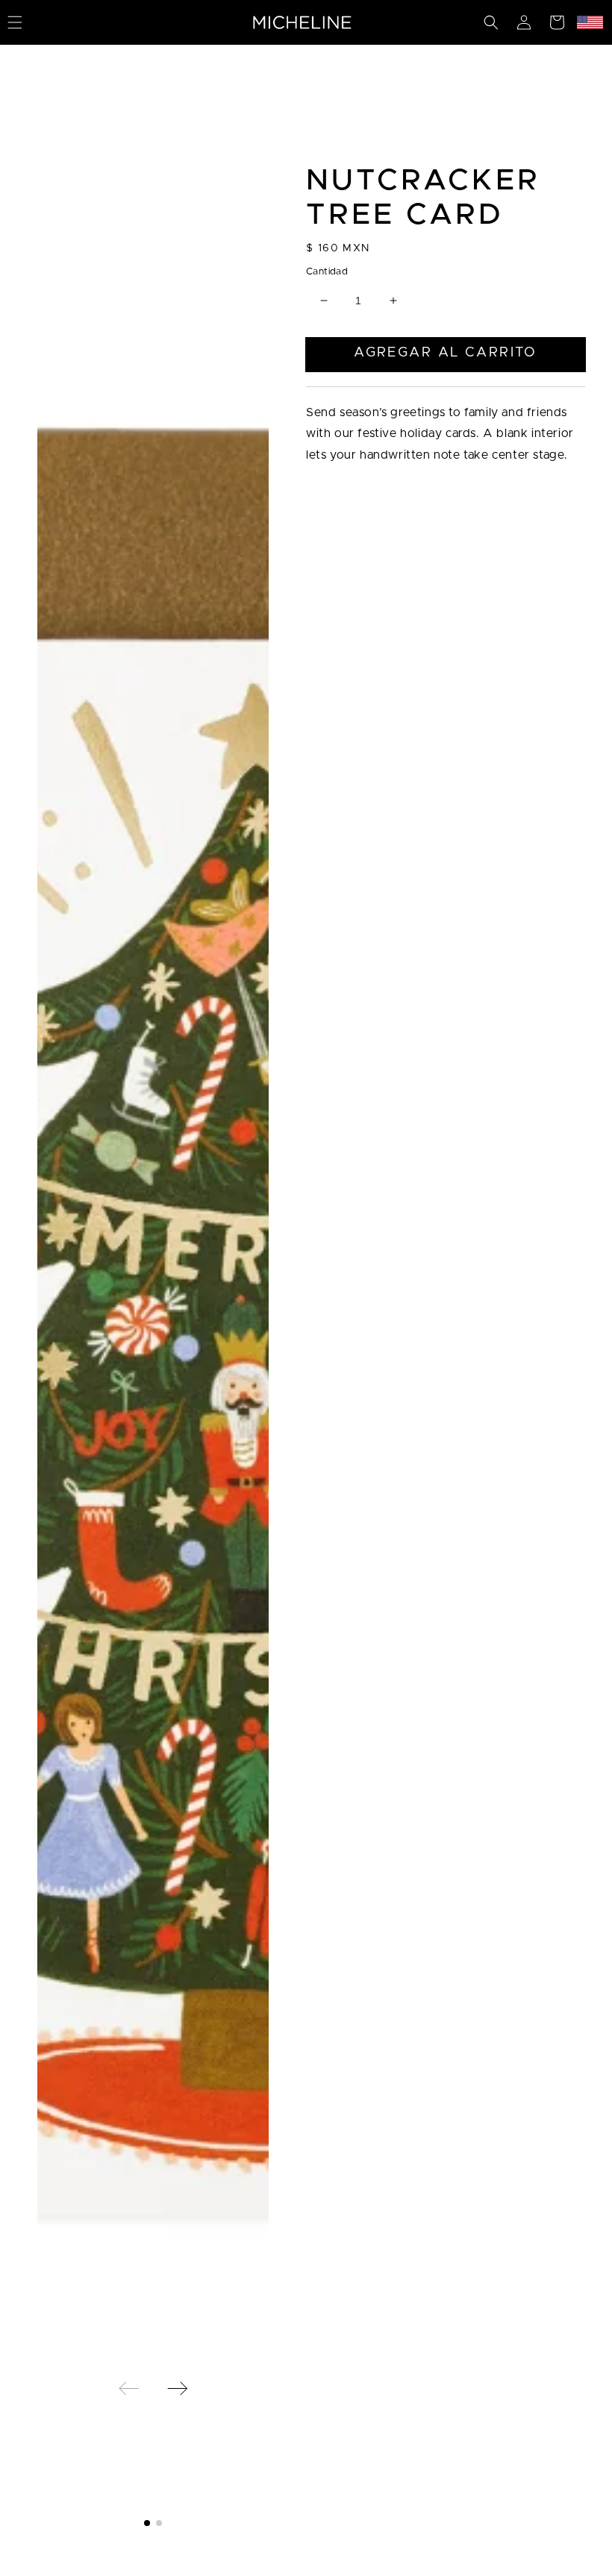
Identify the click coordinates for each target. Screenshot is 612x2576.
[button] (491, 22)
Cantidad (327, 272)
